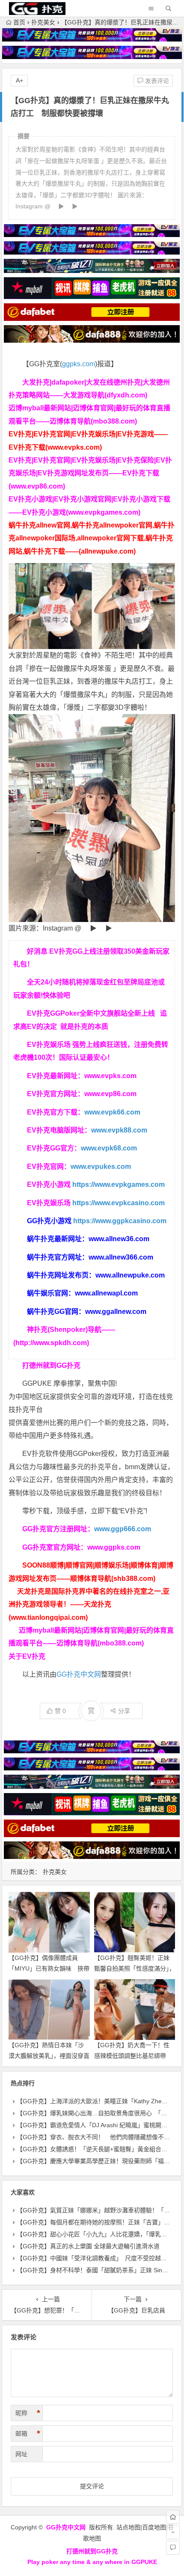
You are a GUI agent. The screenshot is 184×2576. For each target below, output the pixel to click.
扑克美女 (43, 22)
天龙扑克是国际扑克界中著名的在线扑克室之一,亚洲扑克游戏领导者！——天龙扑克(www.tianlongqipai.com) (89, 1604)
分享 (124, 1711)
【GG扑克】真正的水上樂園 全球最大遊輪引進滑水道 (88, 2246)
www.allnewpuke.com (130, 1275)
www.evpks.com (110, 1076)
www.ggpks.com (114, 1547)
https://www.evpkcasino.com (119, 1203)
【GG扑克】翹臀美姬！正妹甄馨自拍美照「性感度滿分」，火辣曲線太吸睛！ (135, 1968)
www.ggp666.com (123, 1529)
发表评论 (156, 81)
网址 (21, 2454)
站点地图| (129, 2527)
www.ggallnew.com (116, 1312)
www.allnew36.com (119, 1239)
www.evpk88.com (119, 1130)
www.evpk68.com (109, 1148)
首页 (19, 22)
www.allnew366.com (121, 1257)
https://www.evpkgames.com (119, 1184)
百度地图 (154, 2527)
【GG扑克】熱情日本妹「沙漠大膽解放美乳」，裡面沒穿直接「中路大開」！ (49, 2056)
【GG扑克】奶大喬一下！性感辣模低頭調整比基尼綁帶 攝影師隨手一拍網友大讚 (133, 2056)
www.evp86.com (110, 1094)
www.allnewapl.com (106, 1293)
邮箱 (28, 2434)
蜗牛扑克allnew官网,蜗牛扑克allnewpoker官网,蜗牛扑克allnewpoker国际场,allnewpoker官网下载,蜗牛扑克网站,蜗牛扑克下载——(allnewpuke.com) (92, 538)
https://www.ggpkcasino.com (120, 1221)
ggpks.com (79, 364)
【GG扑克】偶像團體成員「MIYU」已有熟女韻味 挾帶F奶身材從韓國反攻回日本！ (49, 1968)
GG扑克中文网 (79, 1674)
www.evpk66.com (112, 1112)
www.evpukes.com (101, 1166)
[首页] (173, 2517)
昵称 (28, 2413)
